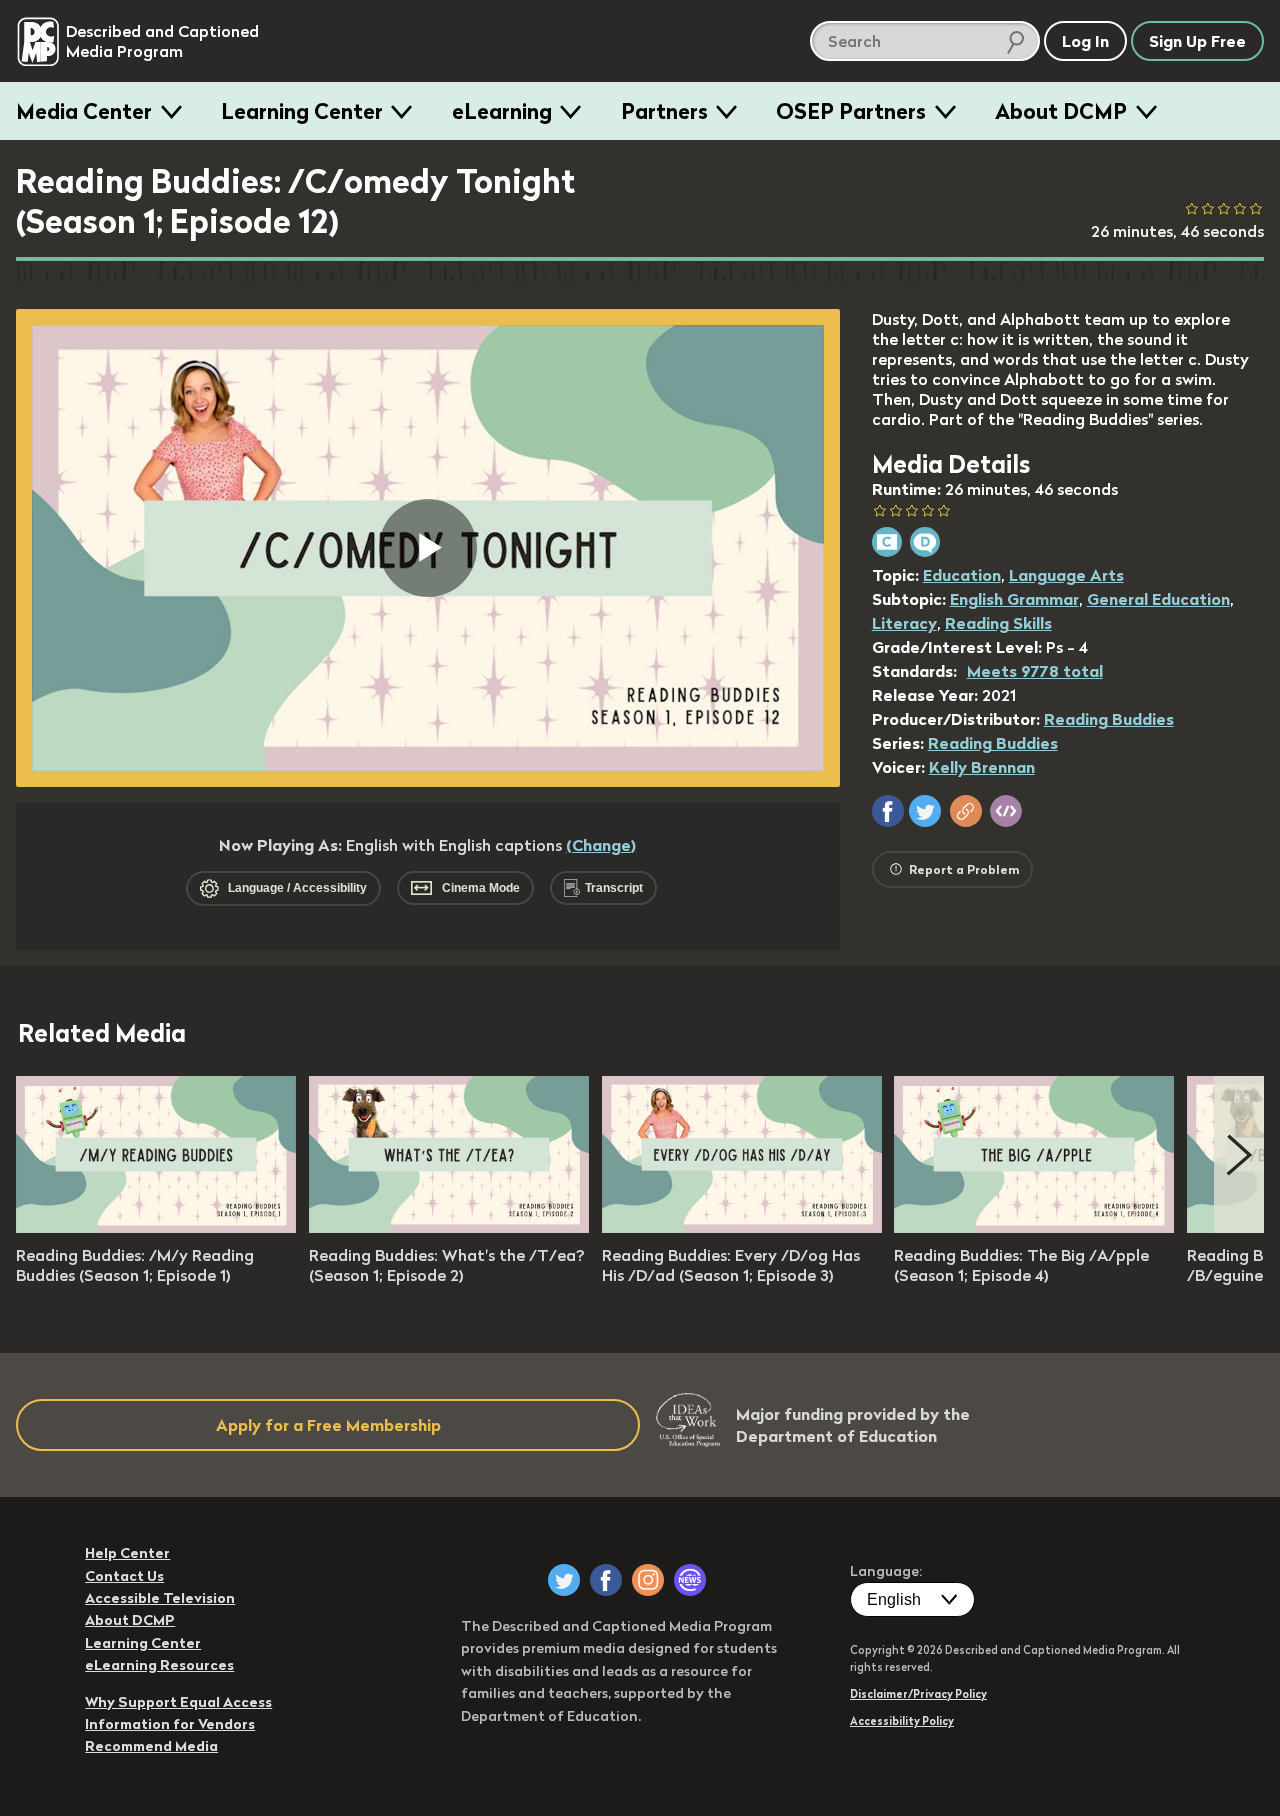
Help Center (127, 1553)
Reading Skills (998, 623)
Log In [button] (1085, 41)
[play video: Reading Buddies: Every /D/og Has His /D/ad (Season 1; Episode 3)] (742, 1227)
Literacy (904, 623)
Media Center (84, 111)
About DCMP (1061, 111)
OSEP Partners (851, 111)
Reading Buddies (1109, 719)
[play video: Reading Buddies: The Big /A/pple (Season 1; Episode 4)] (1034, 1227)
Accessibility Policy (902, 1721)
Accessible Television (160, 1598)
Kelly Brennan (982, 767)
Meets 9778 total (1035, 671)
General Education (1158, 599)
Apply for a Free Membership (328, 1425)
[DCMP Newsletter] (690, 1580)
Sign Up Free (1197, 41)
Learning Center (302, 111)
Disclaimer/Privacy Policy (918, 1694)
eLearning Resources (159, 1665)
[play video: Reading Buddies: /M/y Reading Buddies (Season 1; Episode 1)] (156, 1227)
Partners (664, 111)
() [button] (601, 845)
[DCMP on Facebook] (606, 1580)
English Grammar (1014, 599)
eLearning (502, 111)
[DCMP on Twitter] (564, 1580)
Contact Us (124, 1576)
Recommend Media (151, 1746)
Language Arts (1066, 575)
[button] (888, 811)
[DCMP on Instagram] (648, 1580)
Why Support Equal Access (178, 1702)
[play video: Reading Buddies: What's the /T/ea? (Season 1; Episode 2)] (449, 1227)
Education (962, 575)
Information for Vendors (170, 1724)
